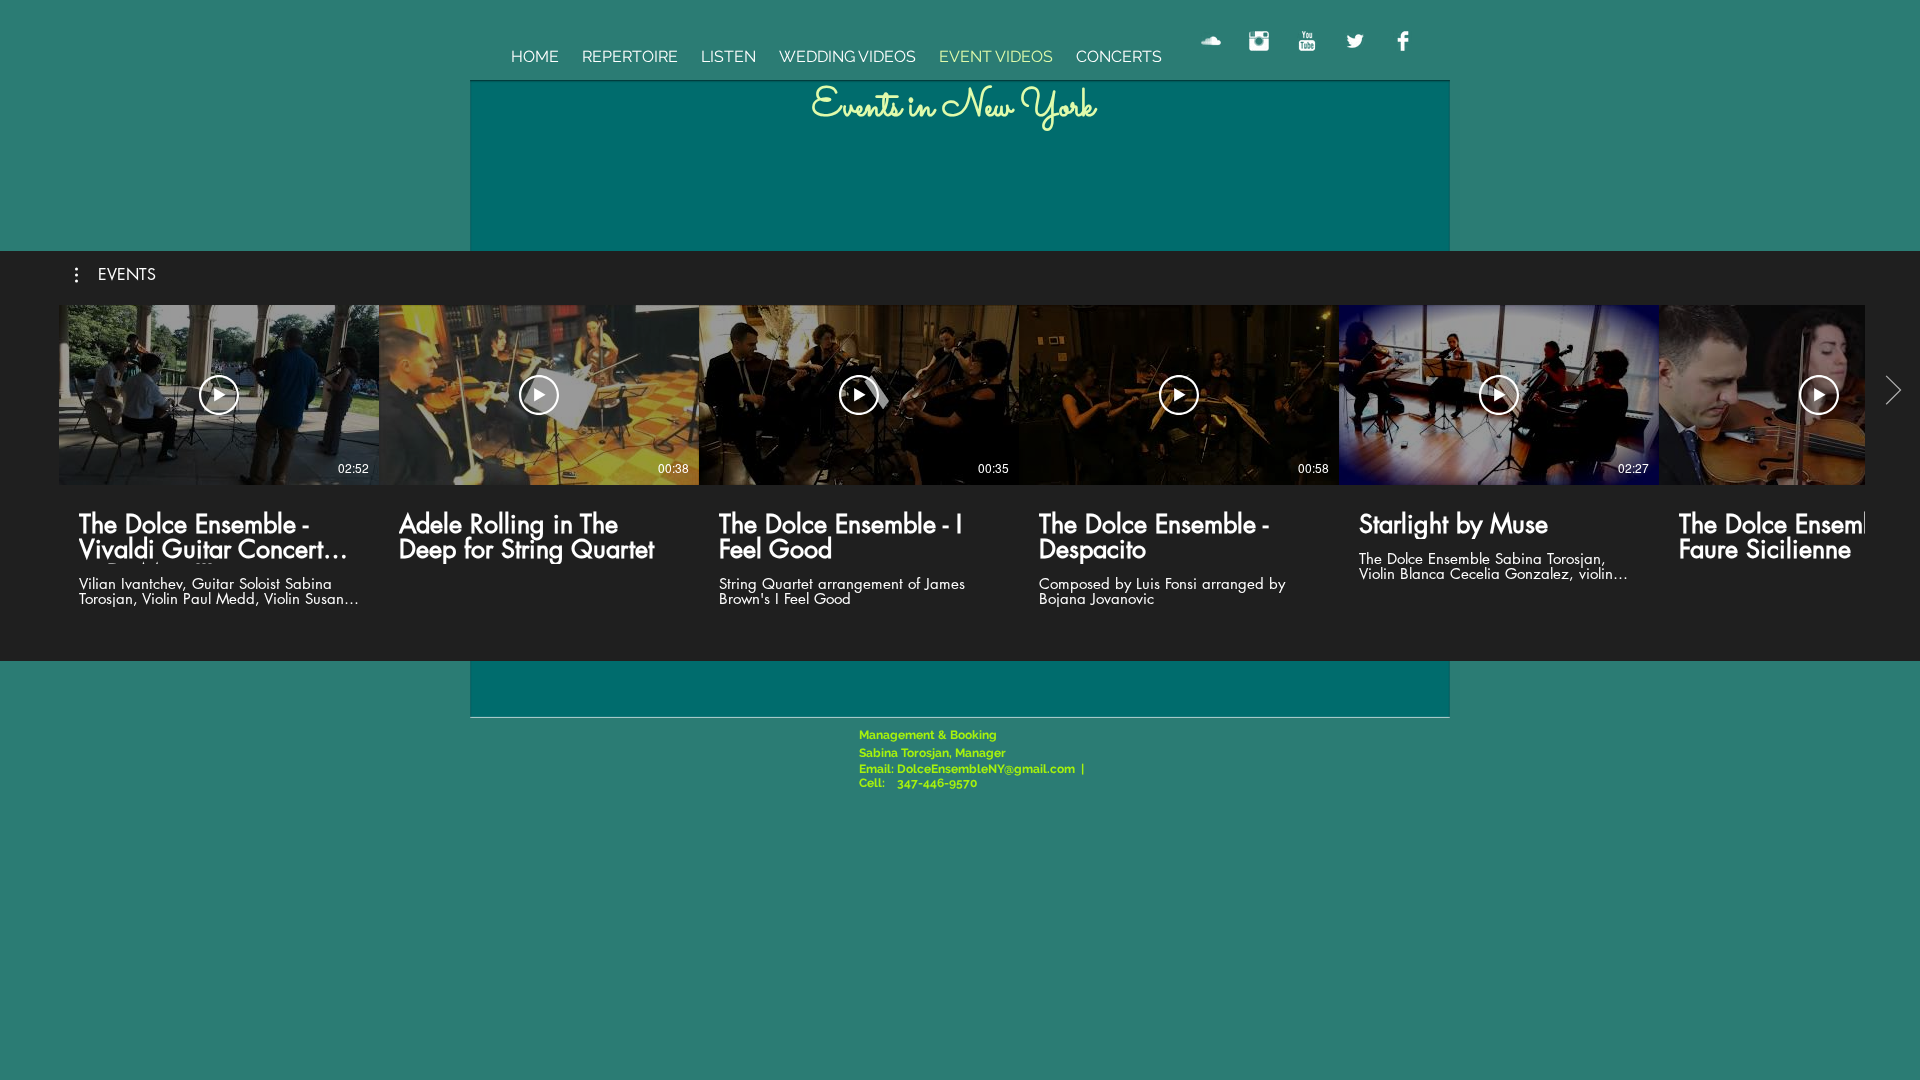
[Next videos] (1892, 391)
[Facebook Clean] (1403, 41)
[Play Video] (219, 395)
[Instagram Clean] (1259, 41)
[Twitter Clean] (1355, 41)
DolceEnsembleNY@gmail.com (986, 769)
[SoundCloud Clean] (1211, 41)
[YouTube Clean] (1307, 41)
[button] (115, 275)
